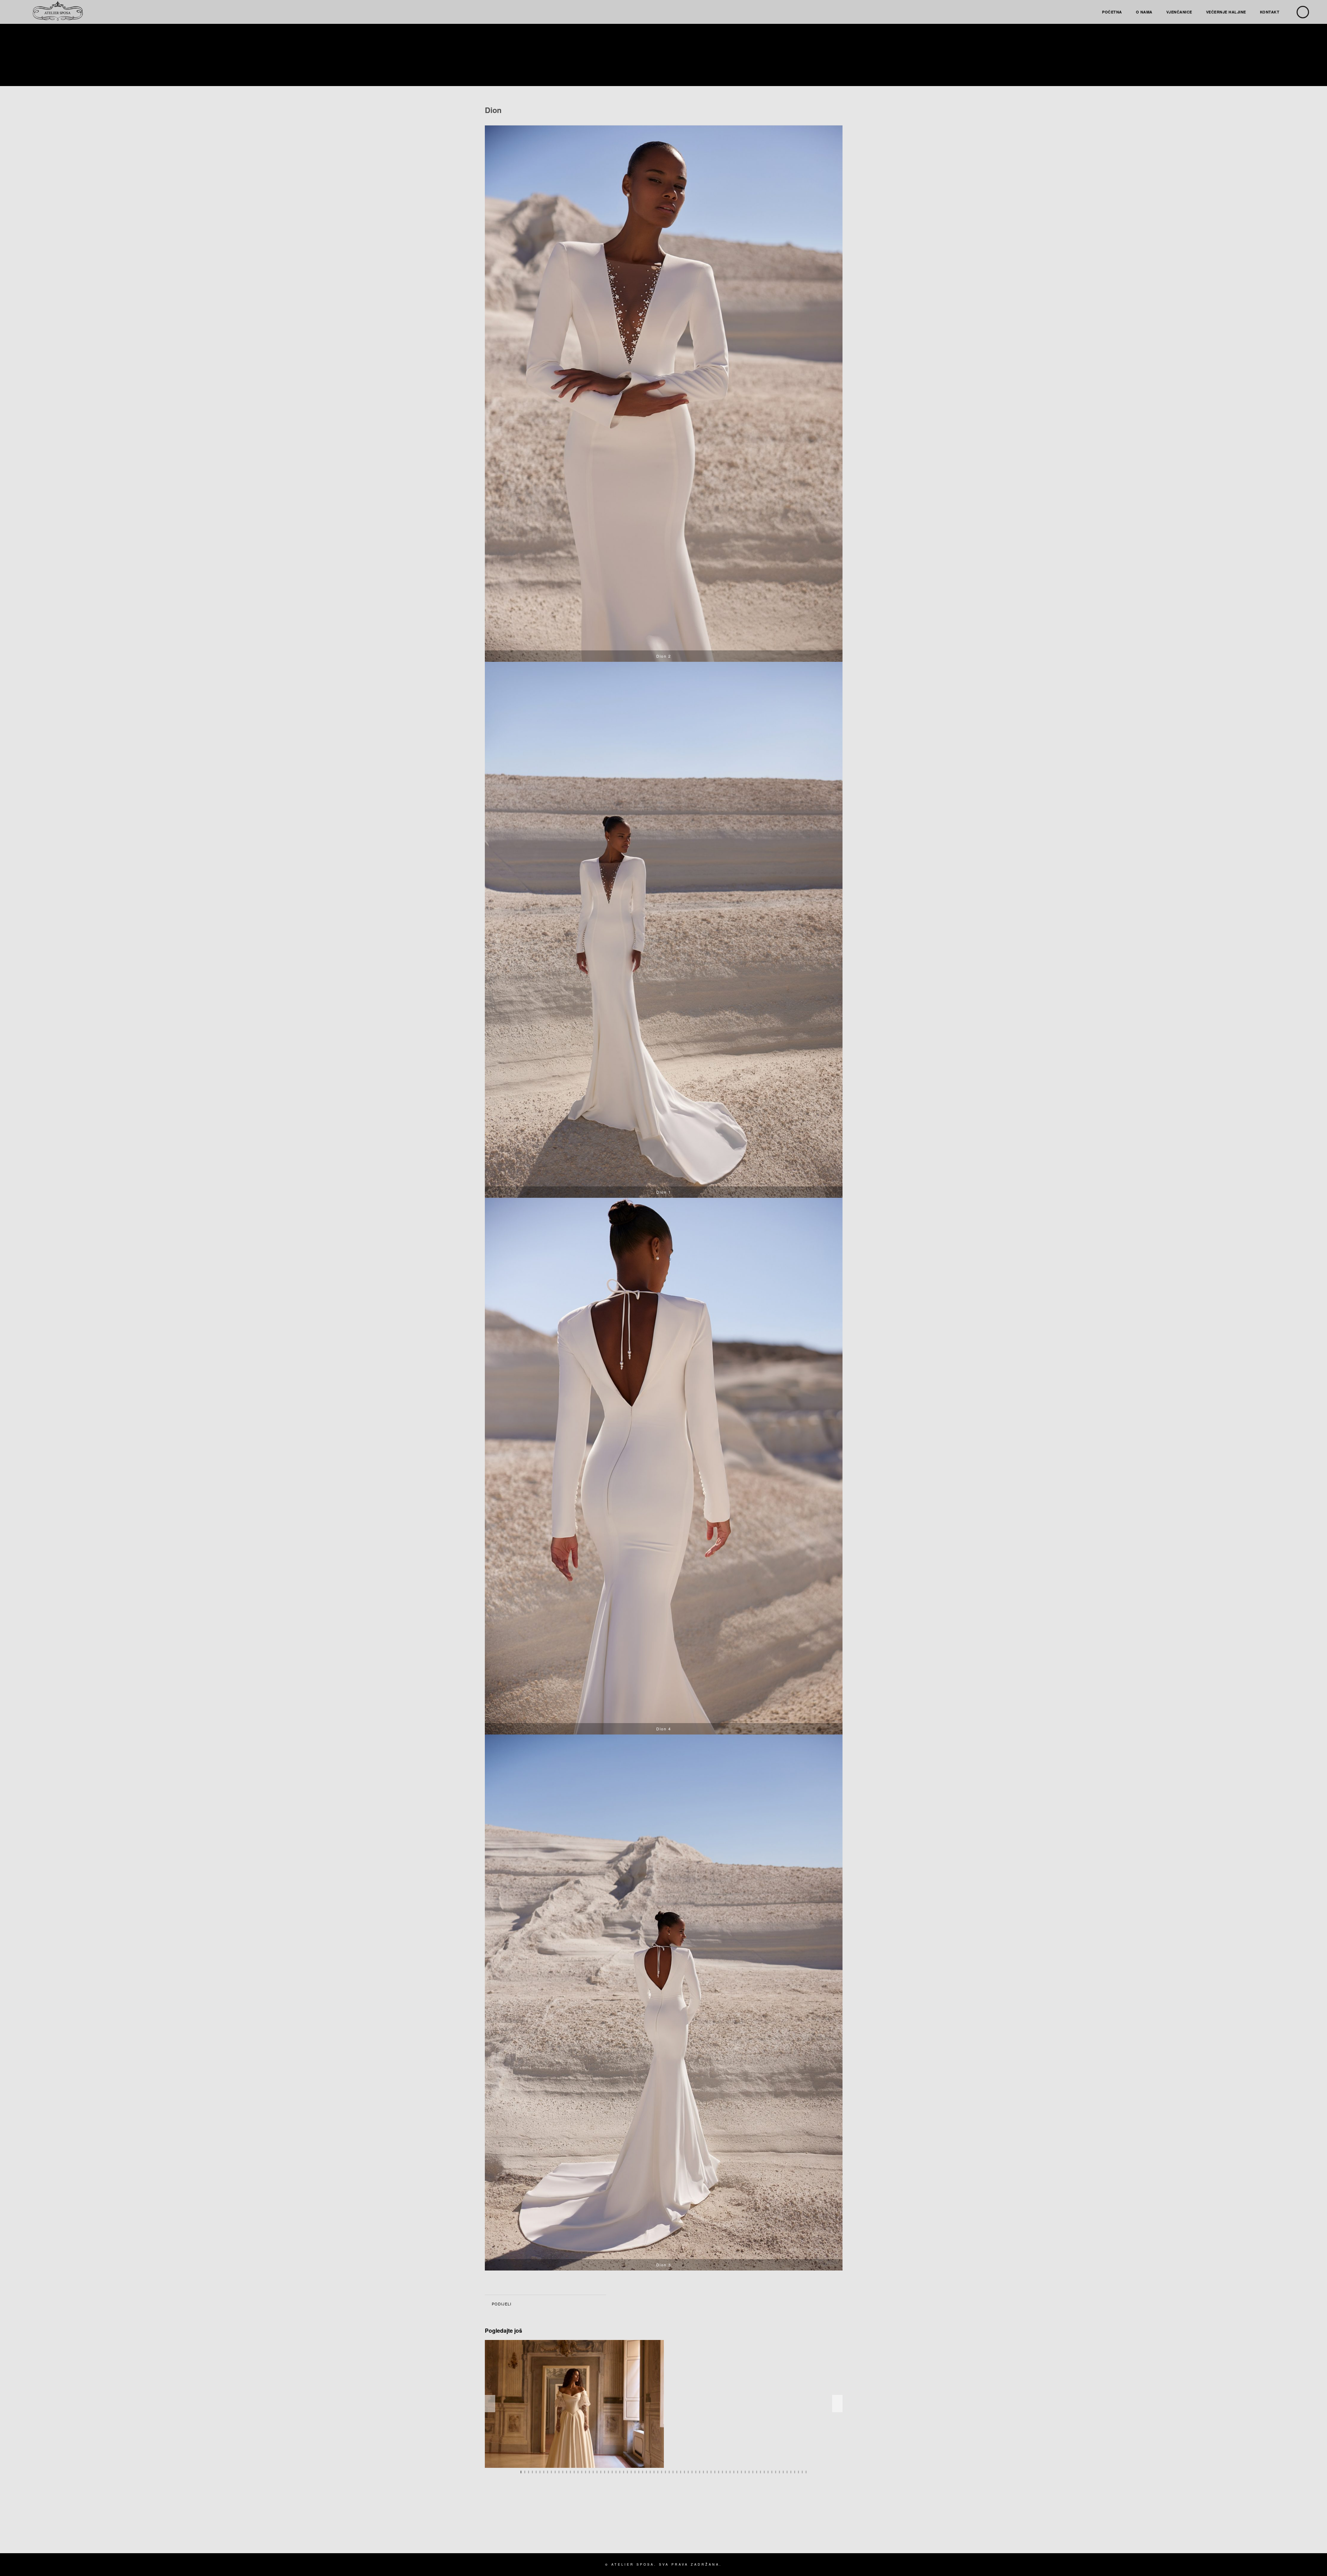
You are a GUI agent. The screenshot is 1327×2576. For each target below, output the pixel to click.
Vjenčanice (1179, 12)
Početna (1112, 12)
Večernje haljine (1226, 12)
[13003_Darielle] (574, 2404)
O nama (1144, 12)
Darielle (577, 2460)
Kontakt (1270, 12)
